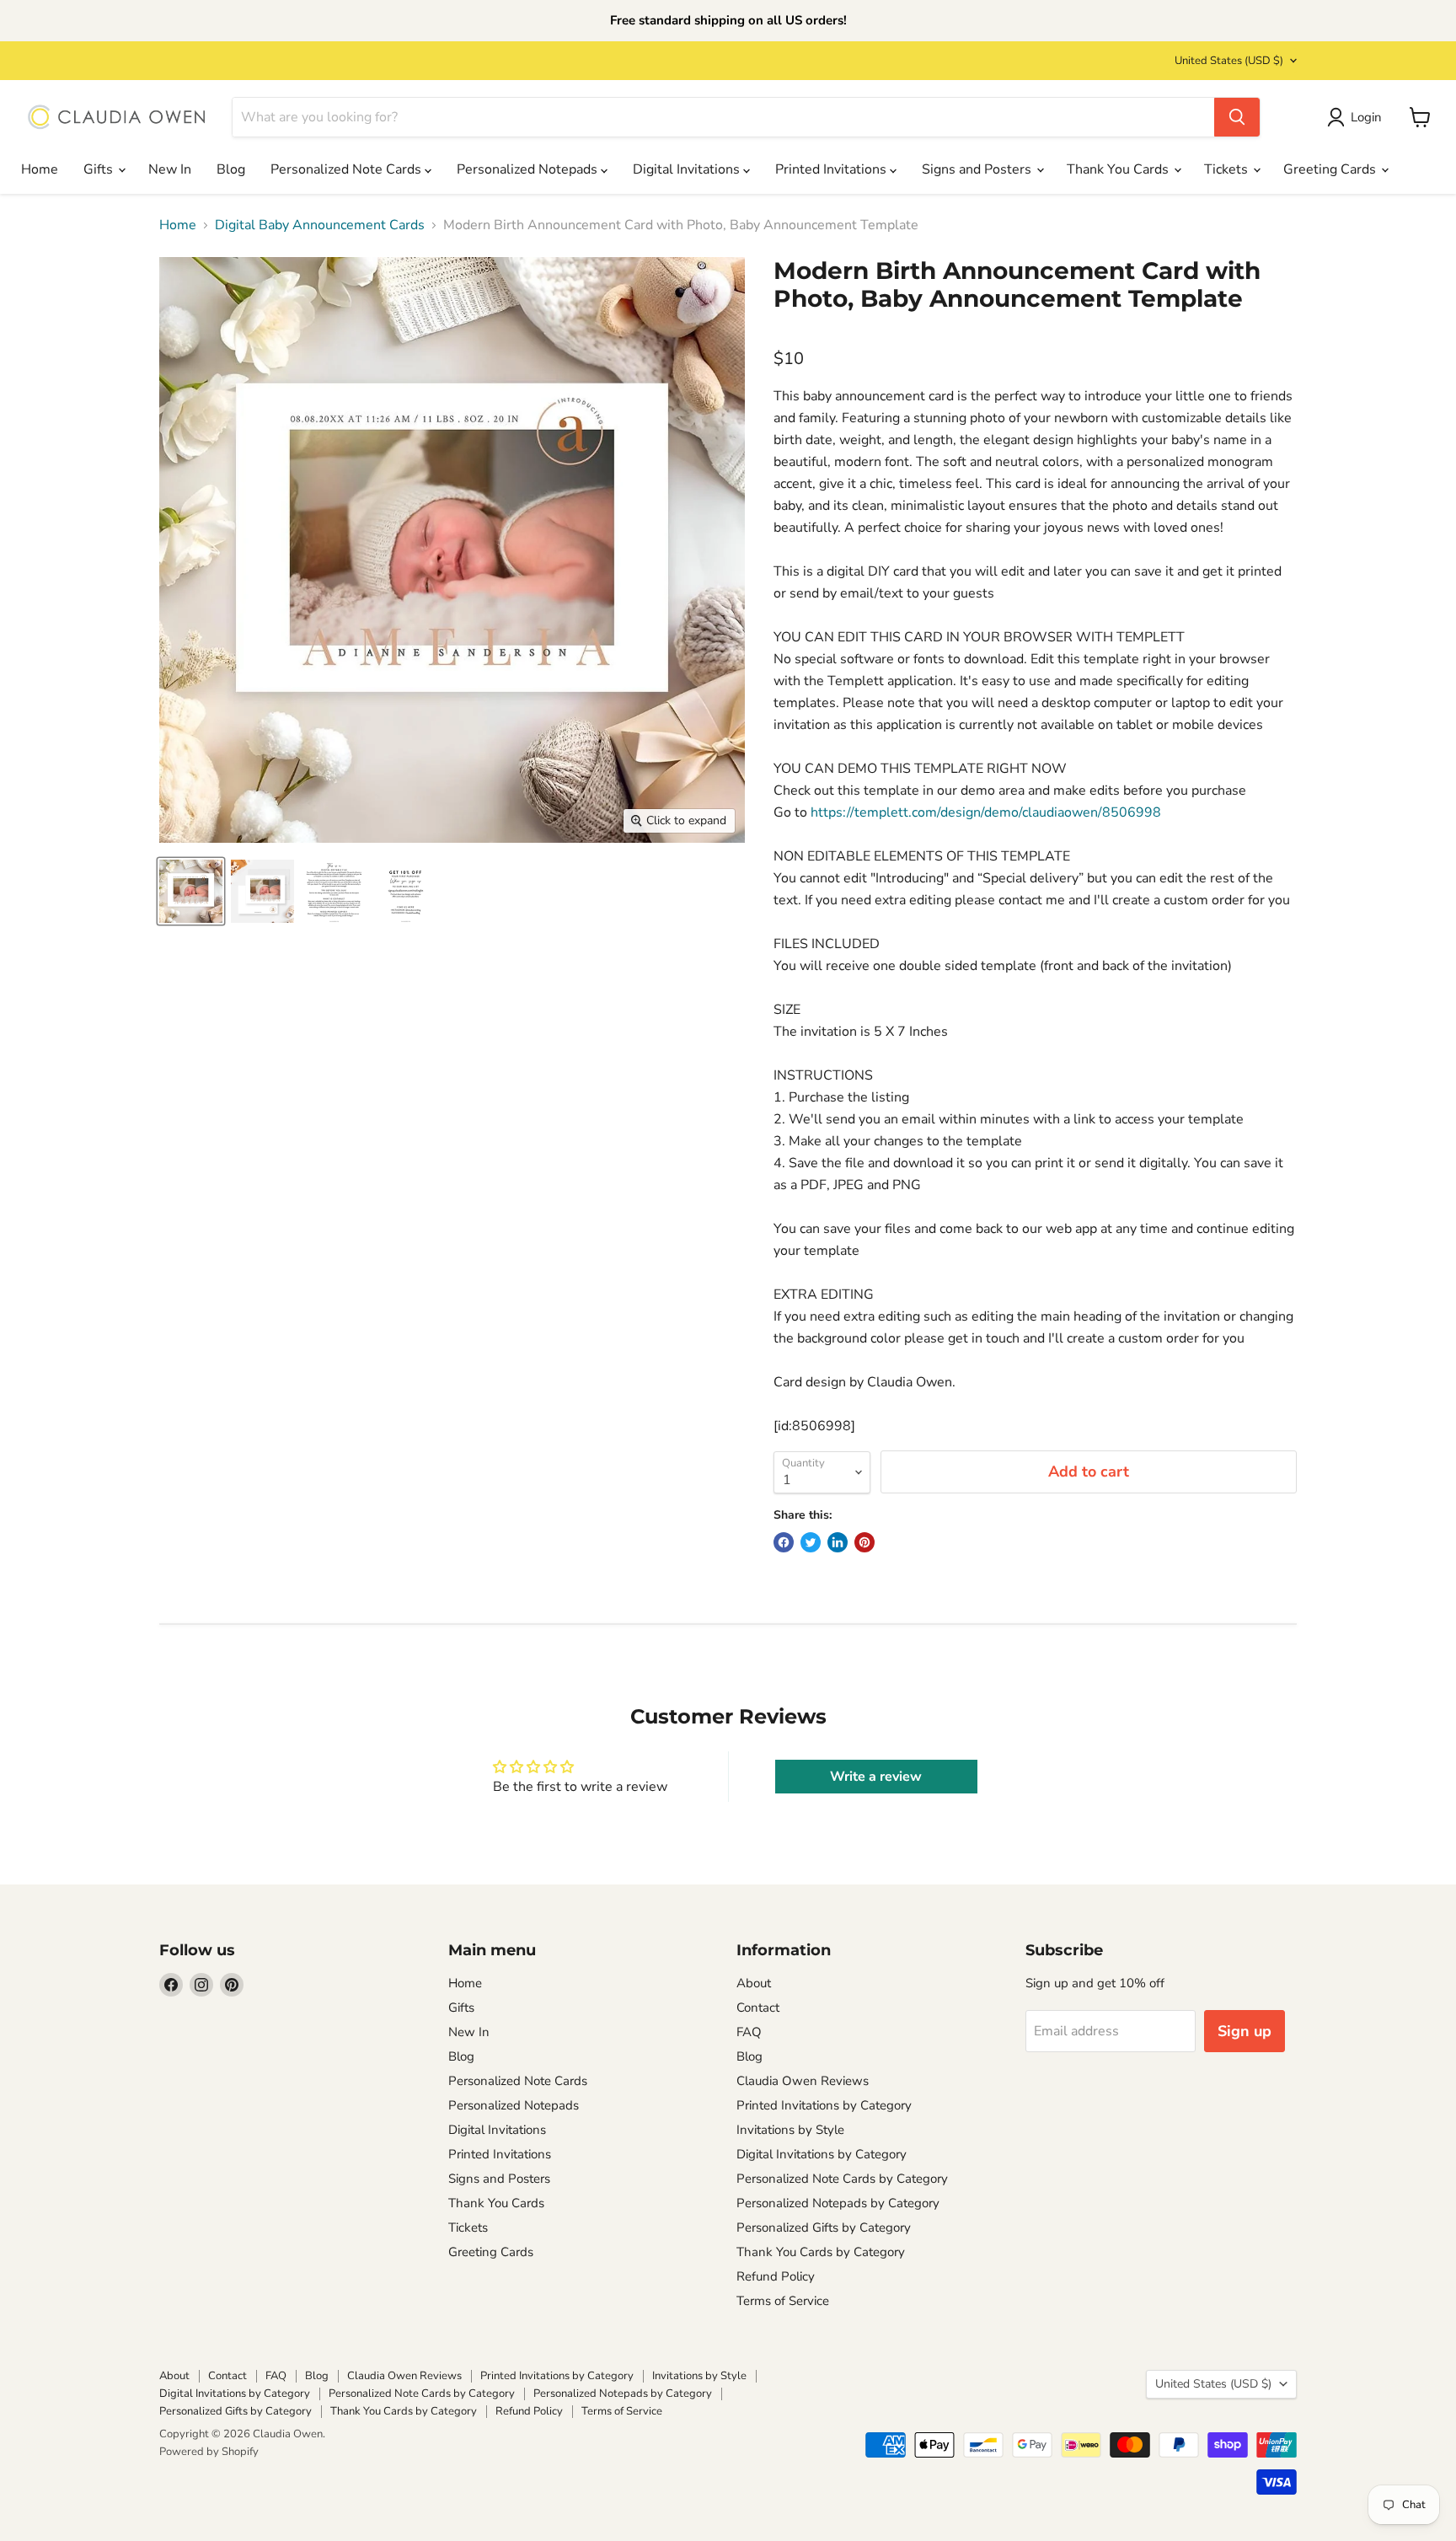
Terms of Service (783, 2301)
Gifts (100, 169)
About (754, 1983)
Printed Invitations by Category (824, 2105)
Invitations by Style (790, 2130)
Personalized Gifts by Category (824, 2227)
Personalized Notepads (529, 169)
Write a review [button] (876, 1777)
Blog (231, 169)
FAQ (749, 2032)
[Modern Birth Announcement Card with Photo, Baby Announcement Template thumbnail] (191, 891)
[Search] (1237, 117)
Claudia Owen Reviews (803, 2081)
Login (1366, 117)
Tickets (1228, 169)
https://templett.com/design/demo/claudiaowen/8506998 (986, 812)
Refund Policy (776, 2276)
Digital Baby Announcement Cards (320, 225)
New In (170, 169)
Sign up (1245, 2031)
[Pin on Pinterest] (864, 1542)
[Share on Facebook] (784, 1542)
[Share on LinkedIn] (838, 1542)
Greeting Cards (1331, 169)
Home (40, 169)
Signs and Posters (978, 169)
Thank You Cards (1119, 169)
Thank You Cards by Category (821, 2252)
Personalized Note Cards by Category (842, 2179)
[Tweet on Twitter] (811, 1542)
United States (1229, 61)
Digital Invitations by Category (822, 2154)
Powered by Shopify (209, 2452)
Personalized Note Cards (348, 169)
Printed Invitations (832, 169)
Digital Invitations (688, 169)
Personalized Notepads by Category (838, 2203)
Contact (758, 2008)
